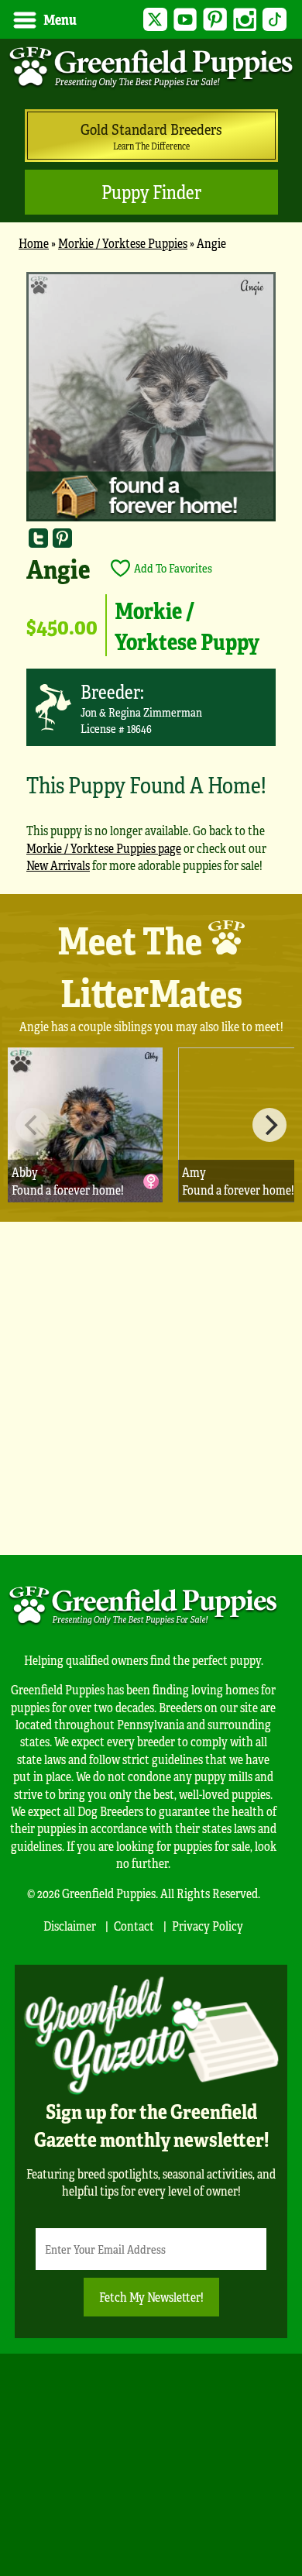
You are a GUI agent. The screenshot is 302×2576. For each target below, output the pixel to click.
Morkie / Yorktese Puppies (123, 243)
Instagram (245, 20)
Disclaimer (70, 1926)
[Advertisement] (151, 1388)
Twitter (155, 20)
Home (34, 243)
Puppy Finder (151, 192)
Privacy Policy (208, 1926)
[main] (151, 579)
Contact (134, 1926)
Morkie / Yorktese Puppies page (104, 848)
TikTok (275, 20)
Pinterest (215, 20)
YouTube (185, 20)
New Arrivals (58, 865)
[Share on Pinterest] (62, 537)
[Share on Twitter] (38, 537)
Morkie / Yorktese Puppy (187, 625)
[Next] (269, 1125)
